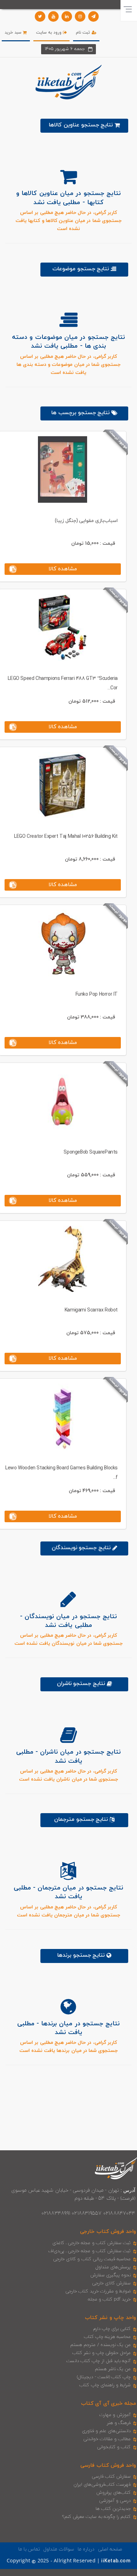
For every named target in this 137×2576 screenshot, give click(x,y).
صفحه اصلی (110, 2549)
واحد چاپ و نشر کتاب (110, 2318)
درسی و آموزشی (115, 2501)
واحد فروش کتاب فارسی (108, 2466)
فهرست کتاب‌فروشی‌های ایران (102, 2485)
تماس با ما (29, 2549)
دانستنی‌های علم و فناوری (106, 2431)
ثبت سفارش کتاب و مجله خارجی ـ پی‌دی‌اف (89, 2251)
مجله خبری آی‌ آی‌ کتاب (109, 2404)
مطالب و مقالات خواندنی (107, 2439)
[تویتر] (40, 16)
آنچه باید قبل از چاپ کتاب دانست (99, 2361)
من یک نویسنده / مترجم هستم (100, 2345)
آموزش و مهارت (115, 2415)
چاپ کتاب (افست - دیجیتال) (104, 2377)
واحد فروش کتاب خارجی (108, 2232)
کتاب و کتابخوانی (114, 2447)
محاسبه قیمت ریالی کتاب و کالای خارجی (92, 2259)
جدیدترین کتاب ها (113, 2509)
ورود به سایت (50, 33)
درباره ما (86, 2549)
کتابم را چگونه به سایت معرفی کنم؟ (96, 2517)
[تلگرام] (93, 16)
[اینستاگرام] (80, 16)
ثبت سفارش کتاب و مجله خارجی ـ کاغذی (92, 2243)
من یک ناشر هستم (113, 2369)
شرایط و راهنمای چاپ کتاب (105, 2385)
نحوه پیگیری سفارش (110, 2275)
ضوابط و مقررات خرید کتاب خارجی (98, 2291)
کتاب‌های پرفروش (113, 2493)
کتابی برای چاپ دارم (112, 2329)
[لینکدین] (67, 16)
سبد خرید (14, 33)
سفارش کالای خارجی (111, 2283)
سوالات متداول (59, 2549)
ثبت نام (84, 33)
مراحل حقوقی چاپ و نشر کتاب (102, 2353)
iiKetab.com (116, 2561)
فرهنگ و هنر (119, 2423)
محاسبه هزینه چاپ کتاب (107, 2337)
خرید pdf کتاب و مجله (109, 2299)
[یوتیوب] (53, 16)
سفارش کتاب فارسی (111, 2477)
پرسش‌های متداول (113, 2267)
